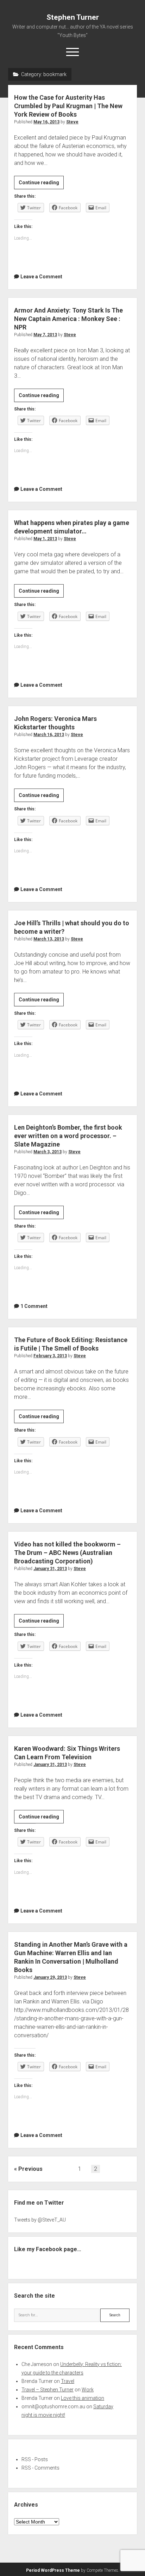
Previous (30, 2169)
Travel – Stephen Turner (48, 2390)
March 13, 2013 (49, 939)
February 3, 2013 (50, 1356)
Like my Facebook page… (48, 2249)
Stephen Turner (73, 17)
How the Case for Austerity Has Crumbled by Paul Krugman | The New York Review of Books (68, 106)
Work (88, 2390)
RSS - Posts (35, 2459)
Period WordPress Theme (53, 2570)
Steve (72, 122)
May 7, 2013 (45, 335)
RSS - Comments (40, 2468)
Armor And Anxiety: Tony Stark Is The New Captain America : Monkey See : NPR (68, 319)
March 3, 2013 (48, 1152)
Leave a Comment (41, 277)
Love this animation (83, 2398)
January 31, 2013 (50, 1569)
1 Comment (34, 1306)
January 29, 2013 (50, 1977)
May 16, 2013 (46, 122)
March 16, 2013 (49, 735)
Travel (68, 2381)
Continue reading (41, 184)
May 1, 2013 (45, 539)
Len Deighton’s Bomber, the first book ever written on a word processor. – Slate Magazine (68, 1136)
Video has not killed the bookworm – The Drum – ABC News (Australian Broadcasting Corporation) (67, 1553)
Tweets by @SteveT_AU (40, 2220)
